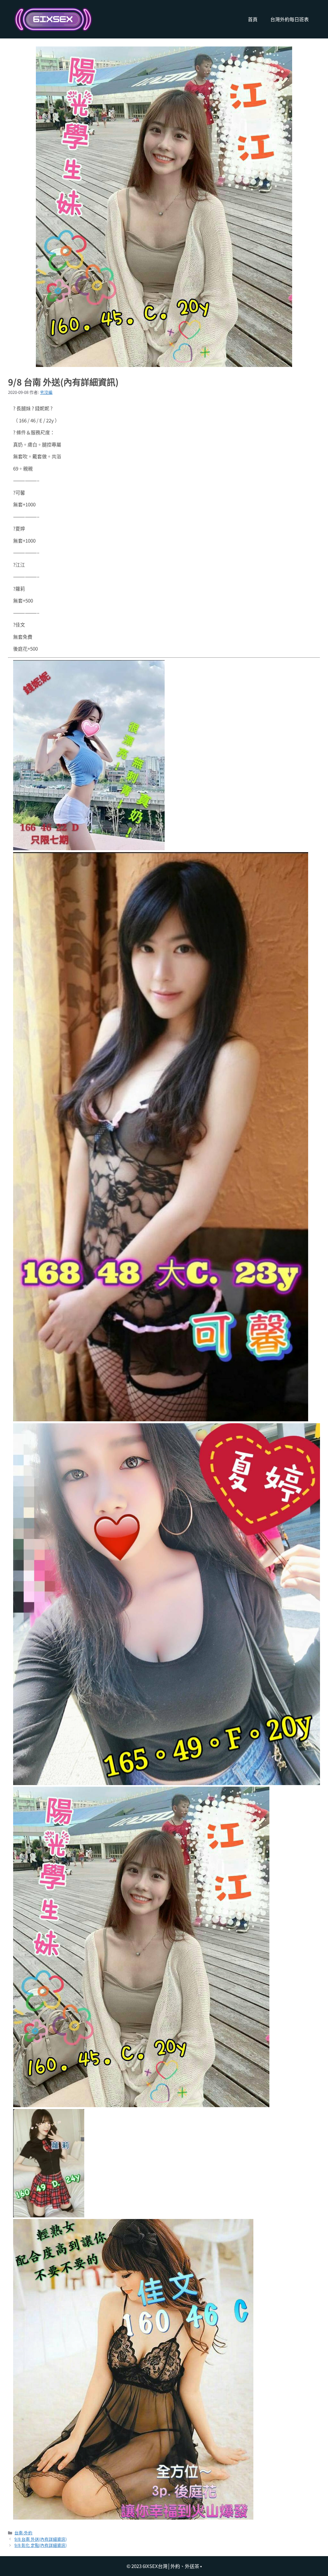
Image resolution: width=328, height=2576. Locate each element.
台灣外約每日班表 (290, 19)
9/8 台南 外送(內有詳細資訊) (41, 2539)
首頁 (253, 19)
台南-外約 (23, 2533)
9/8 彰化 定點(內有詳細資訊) (41, 2545)
